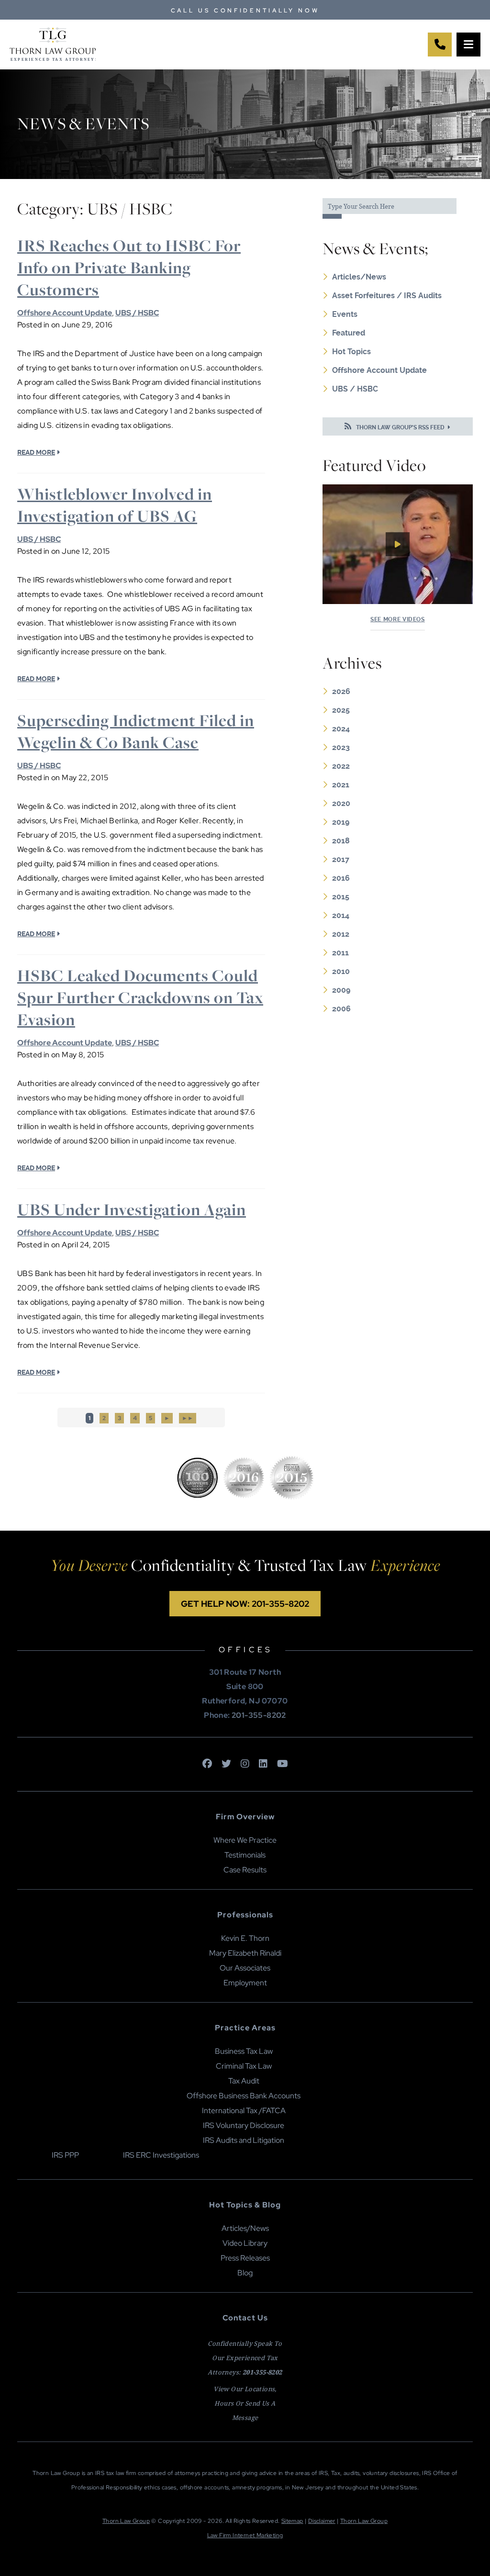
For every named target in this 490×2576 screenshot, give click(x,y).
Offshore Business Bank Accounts (244, 2096)
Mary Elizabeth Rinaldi (245, 1953)
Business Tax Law (244, 2051)
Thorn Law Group (126, 2521)
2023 (341, 747)
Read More (36, 452)
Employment (245, 1983)
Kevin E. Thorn (245, 1938)
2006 (341, 1009)
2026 (341, 691)
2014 (341, 915)
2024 (341, 729)
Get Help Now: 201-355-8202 (245, 1604)
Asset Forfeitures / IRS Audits (387, 296)
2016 (341, 878)
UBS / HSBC (137, 313)
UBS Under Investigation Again (132, 1210)
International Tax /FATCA (244, 2111)
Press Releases (245, 2258)
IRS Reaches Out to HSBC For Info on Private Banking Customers (129, 268)
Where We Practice (245, 1840)
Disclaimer (322, 2521)
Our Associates (245, 1968)
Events (345, 314)
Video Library (245, 2243)
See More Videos (398, 619)
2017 (341, 859)
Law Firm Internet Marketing (245, 2535)
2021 (341, 785)
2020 (341, 803)
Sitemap (292, 2521)
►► (188, 1418)
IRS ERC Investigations (161, 2155)
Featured (349, 333)
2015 (341, 897)
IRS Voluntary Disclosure (244, 2125)
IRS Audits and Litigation (244, 2140)
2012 (341, 934)
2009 (341, 990)
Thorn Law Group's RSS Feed (400, 427)
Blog (245, 2273)
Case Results (245, 1870)
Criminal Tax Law (244, 2066)
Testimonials (245, 1855)
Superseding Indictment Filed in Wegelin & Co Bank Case (136, 731)
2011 (340, 953)
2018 (341, 841)
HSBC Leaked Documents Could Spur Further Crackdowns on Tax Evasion (140, 997)
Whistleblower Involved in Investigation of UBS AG (115, 505)
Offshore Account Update (65, 313)
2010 (341, 971)
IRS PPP (65, 2155)
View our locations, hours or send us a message (245, 2403)
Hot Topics (351, 352)
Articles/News (359, 277)
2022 (341, 766)
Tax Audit (244, 2081)
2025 (341, 710)
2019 (341, 822)
